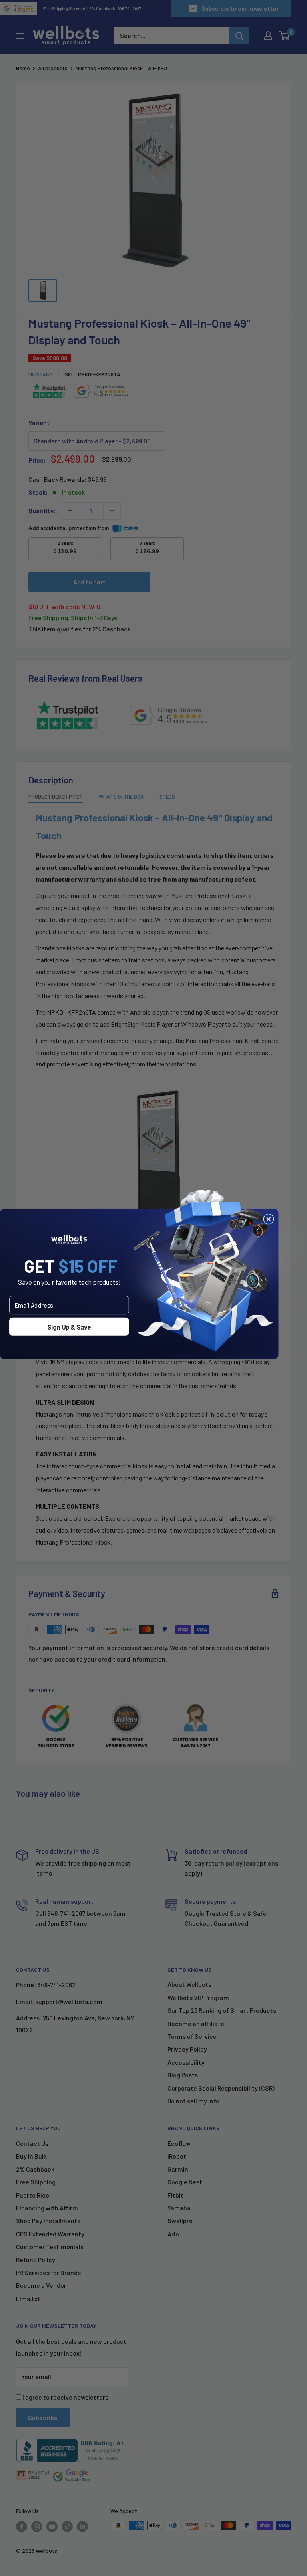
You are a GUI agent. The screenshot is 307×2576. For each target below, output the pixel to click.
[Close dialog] (268, 1219)
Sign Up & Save (69, 1327)
